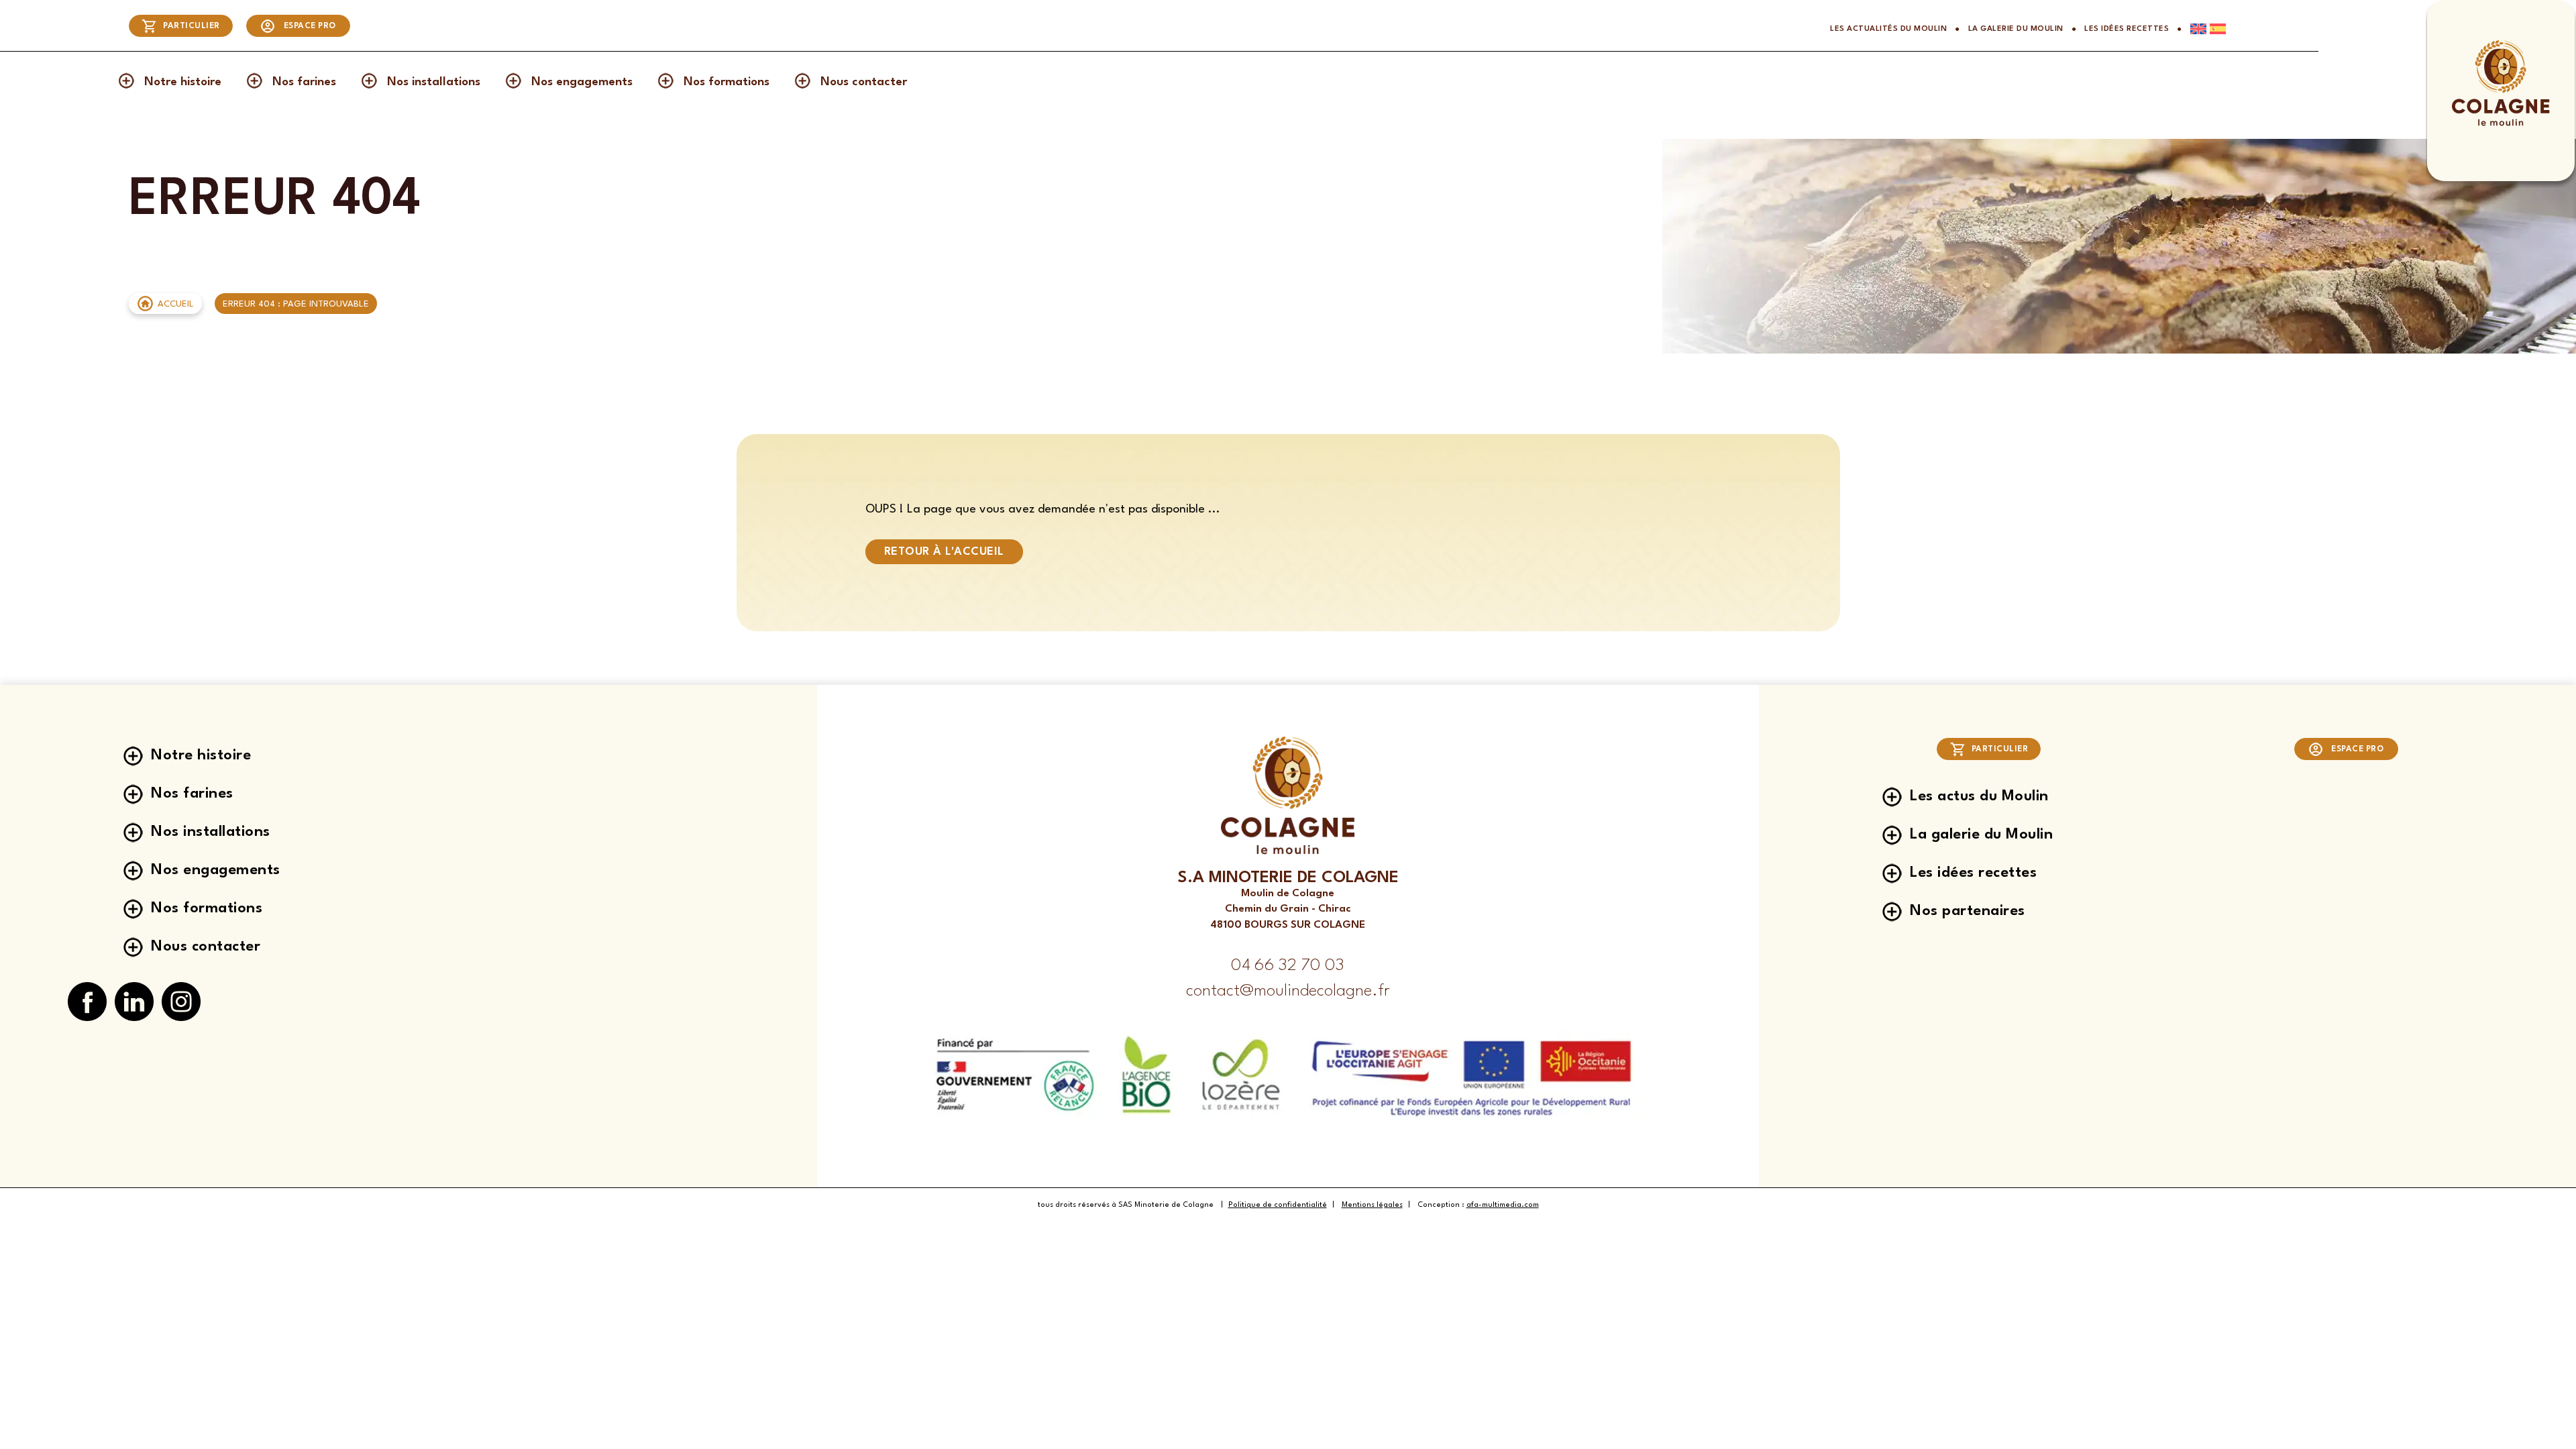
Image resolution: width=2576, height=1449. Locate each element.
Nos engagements (582, 82)
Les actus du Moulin (1979, 796)
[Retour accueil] (2501, 124)
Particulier (192, 26)
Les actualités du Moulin (1888, 29)
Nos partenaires (1968, 911)
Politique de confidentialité (1278, 1205)
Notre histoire (183, 82)
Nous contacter (864, 82)
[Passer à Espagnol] (2216, 29)
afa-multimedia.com (1503, 1205)
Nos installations (434, 82)
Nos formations (727, 82)
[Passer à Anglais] (2194, 29)
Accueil (176, 304)
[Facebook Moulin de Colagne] (87, 1003)
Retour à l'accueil (944, 552)
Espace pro (310, 26)
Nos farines (304, 82)
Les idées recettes (2127, 29)
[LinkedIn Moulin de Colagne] (134, 1003)
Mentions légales (1372, 1205)
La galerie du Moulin (2016, 29)
